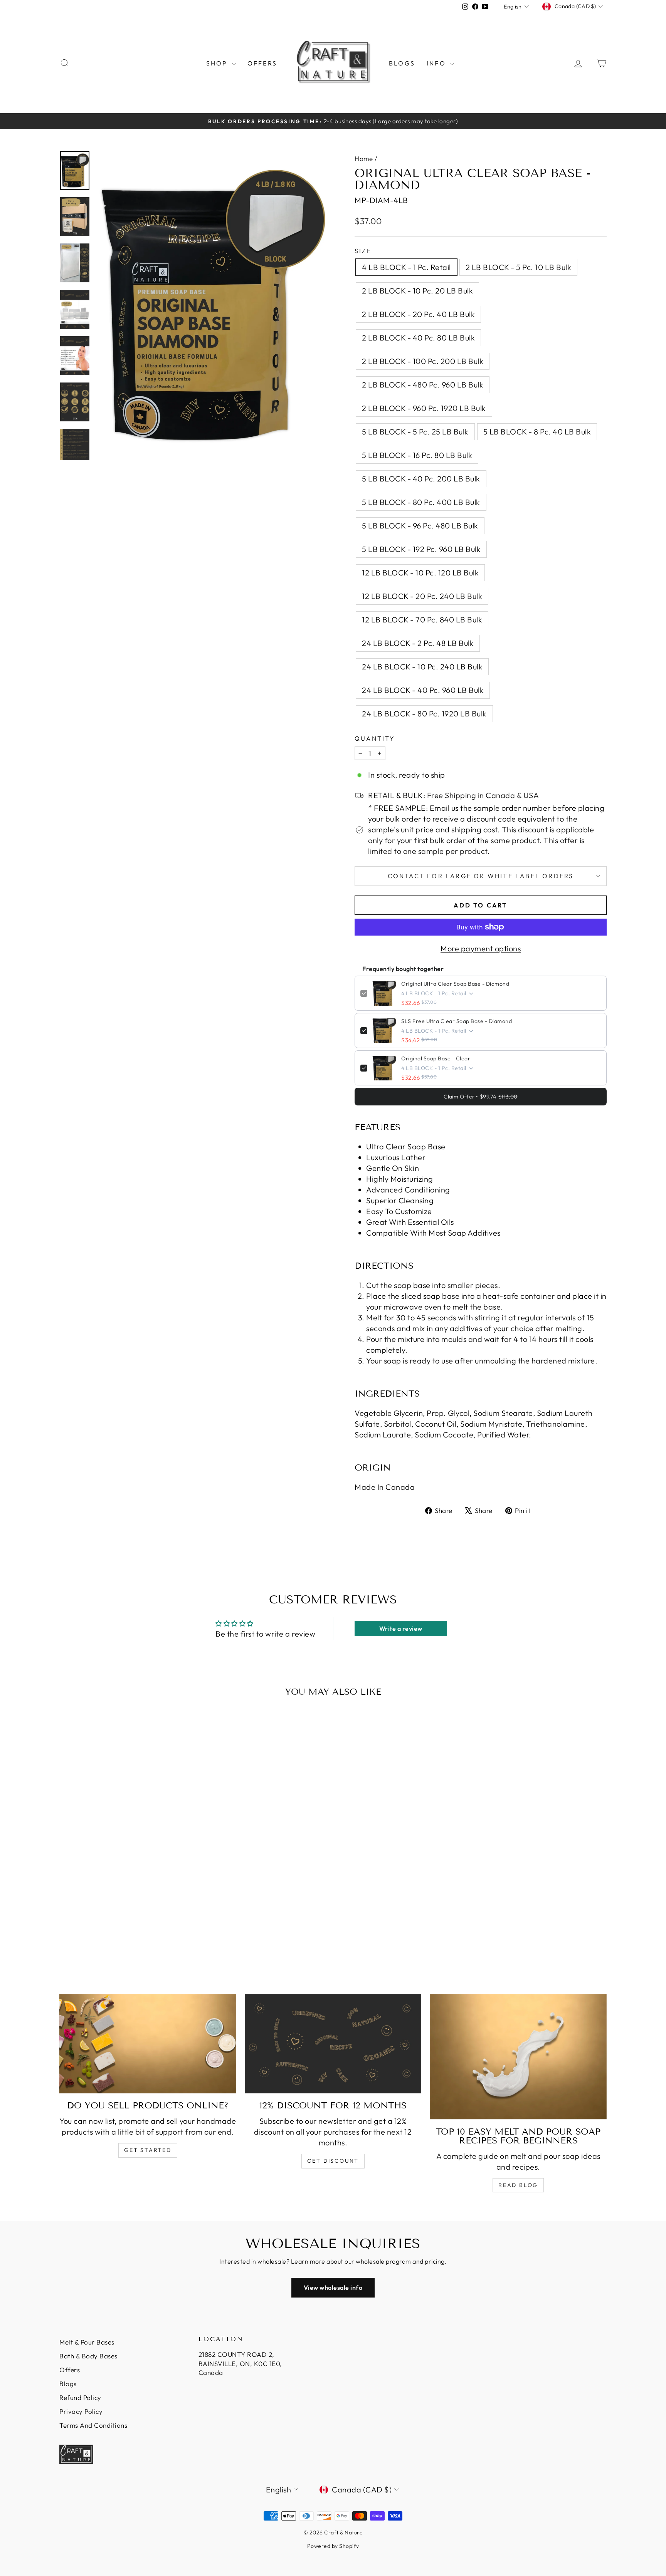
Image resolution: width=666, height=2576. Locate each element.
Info (437, 63)
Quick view (124, 1881)
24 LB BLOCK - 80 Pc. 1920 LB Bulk (424, 714)
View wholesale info (333, 2288)
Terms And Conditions (93, 2425)
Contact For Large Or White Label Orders (481, 876)
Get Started (148, 2150)
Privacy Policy (81, 2411)
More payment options (481, 948)
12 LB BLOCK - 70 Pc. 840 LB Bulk (422, 620)
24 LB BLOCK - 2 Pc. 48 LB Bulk (418, 643)
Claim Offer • (480, 1097)
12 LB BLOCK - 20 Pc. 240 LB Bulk (422, 596)
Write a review (401, 1628)
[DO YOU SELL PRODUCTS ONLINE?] (148, 2044)
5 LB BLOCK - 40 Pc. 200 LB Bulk (421, 479)
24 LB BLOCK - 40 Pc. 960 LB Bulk (423, 690)
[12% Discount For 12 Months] (333, 2044)
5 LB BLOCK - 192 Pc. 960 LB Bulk (421, 549)
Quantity (375, 738)
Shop (218, 63)
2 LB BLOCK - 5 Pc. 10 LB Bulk (519, 267)
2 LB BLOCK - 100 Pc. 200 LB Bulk (423, 361)
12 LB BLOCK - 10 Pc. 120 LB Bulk (420, 573)
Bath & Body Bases (88, 2356)
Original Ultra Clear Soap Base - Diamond (455, 984)
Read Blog (518, 2185)
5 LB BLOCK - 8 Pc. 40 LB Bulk (537, 432)
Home (364, 158)
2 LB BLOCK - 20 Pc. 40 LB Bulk (418, 314)
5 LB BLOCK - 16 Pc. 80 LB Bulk (417, 455)
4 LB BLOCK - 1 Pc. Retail (406, 267)
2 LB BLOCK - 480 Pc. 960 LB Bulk (423, 385)
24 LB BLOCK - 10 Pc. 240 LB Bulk (422, 667)
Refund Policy (80, 2397)
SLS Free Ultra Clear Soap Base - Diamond (457, 1021)
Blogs (402, 63)
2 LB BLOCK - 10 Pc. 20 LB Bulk (417, 291)
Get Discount (333, 2161)
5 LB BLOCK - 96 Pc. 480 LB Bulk (420, 526)
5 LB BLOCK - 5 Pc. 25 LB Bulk (415, 432)
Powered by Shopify (333, 2546)
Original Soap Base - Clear (436, 1058)
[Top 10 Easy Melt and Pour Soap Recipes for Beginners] (518, 2057)
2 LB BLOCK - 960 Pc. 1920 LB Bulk (424, 408)
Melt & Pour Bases (87, 2342)
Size (363, 251)
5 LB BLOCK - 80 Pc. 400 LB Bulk (421, 502)
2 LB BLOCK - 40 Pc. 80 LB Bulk (418, 338)
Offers (262, 63)
